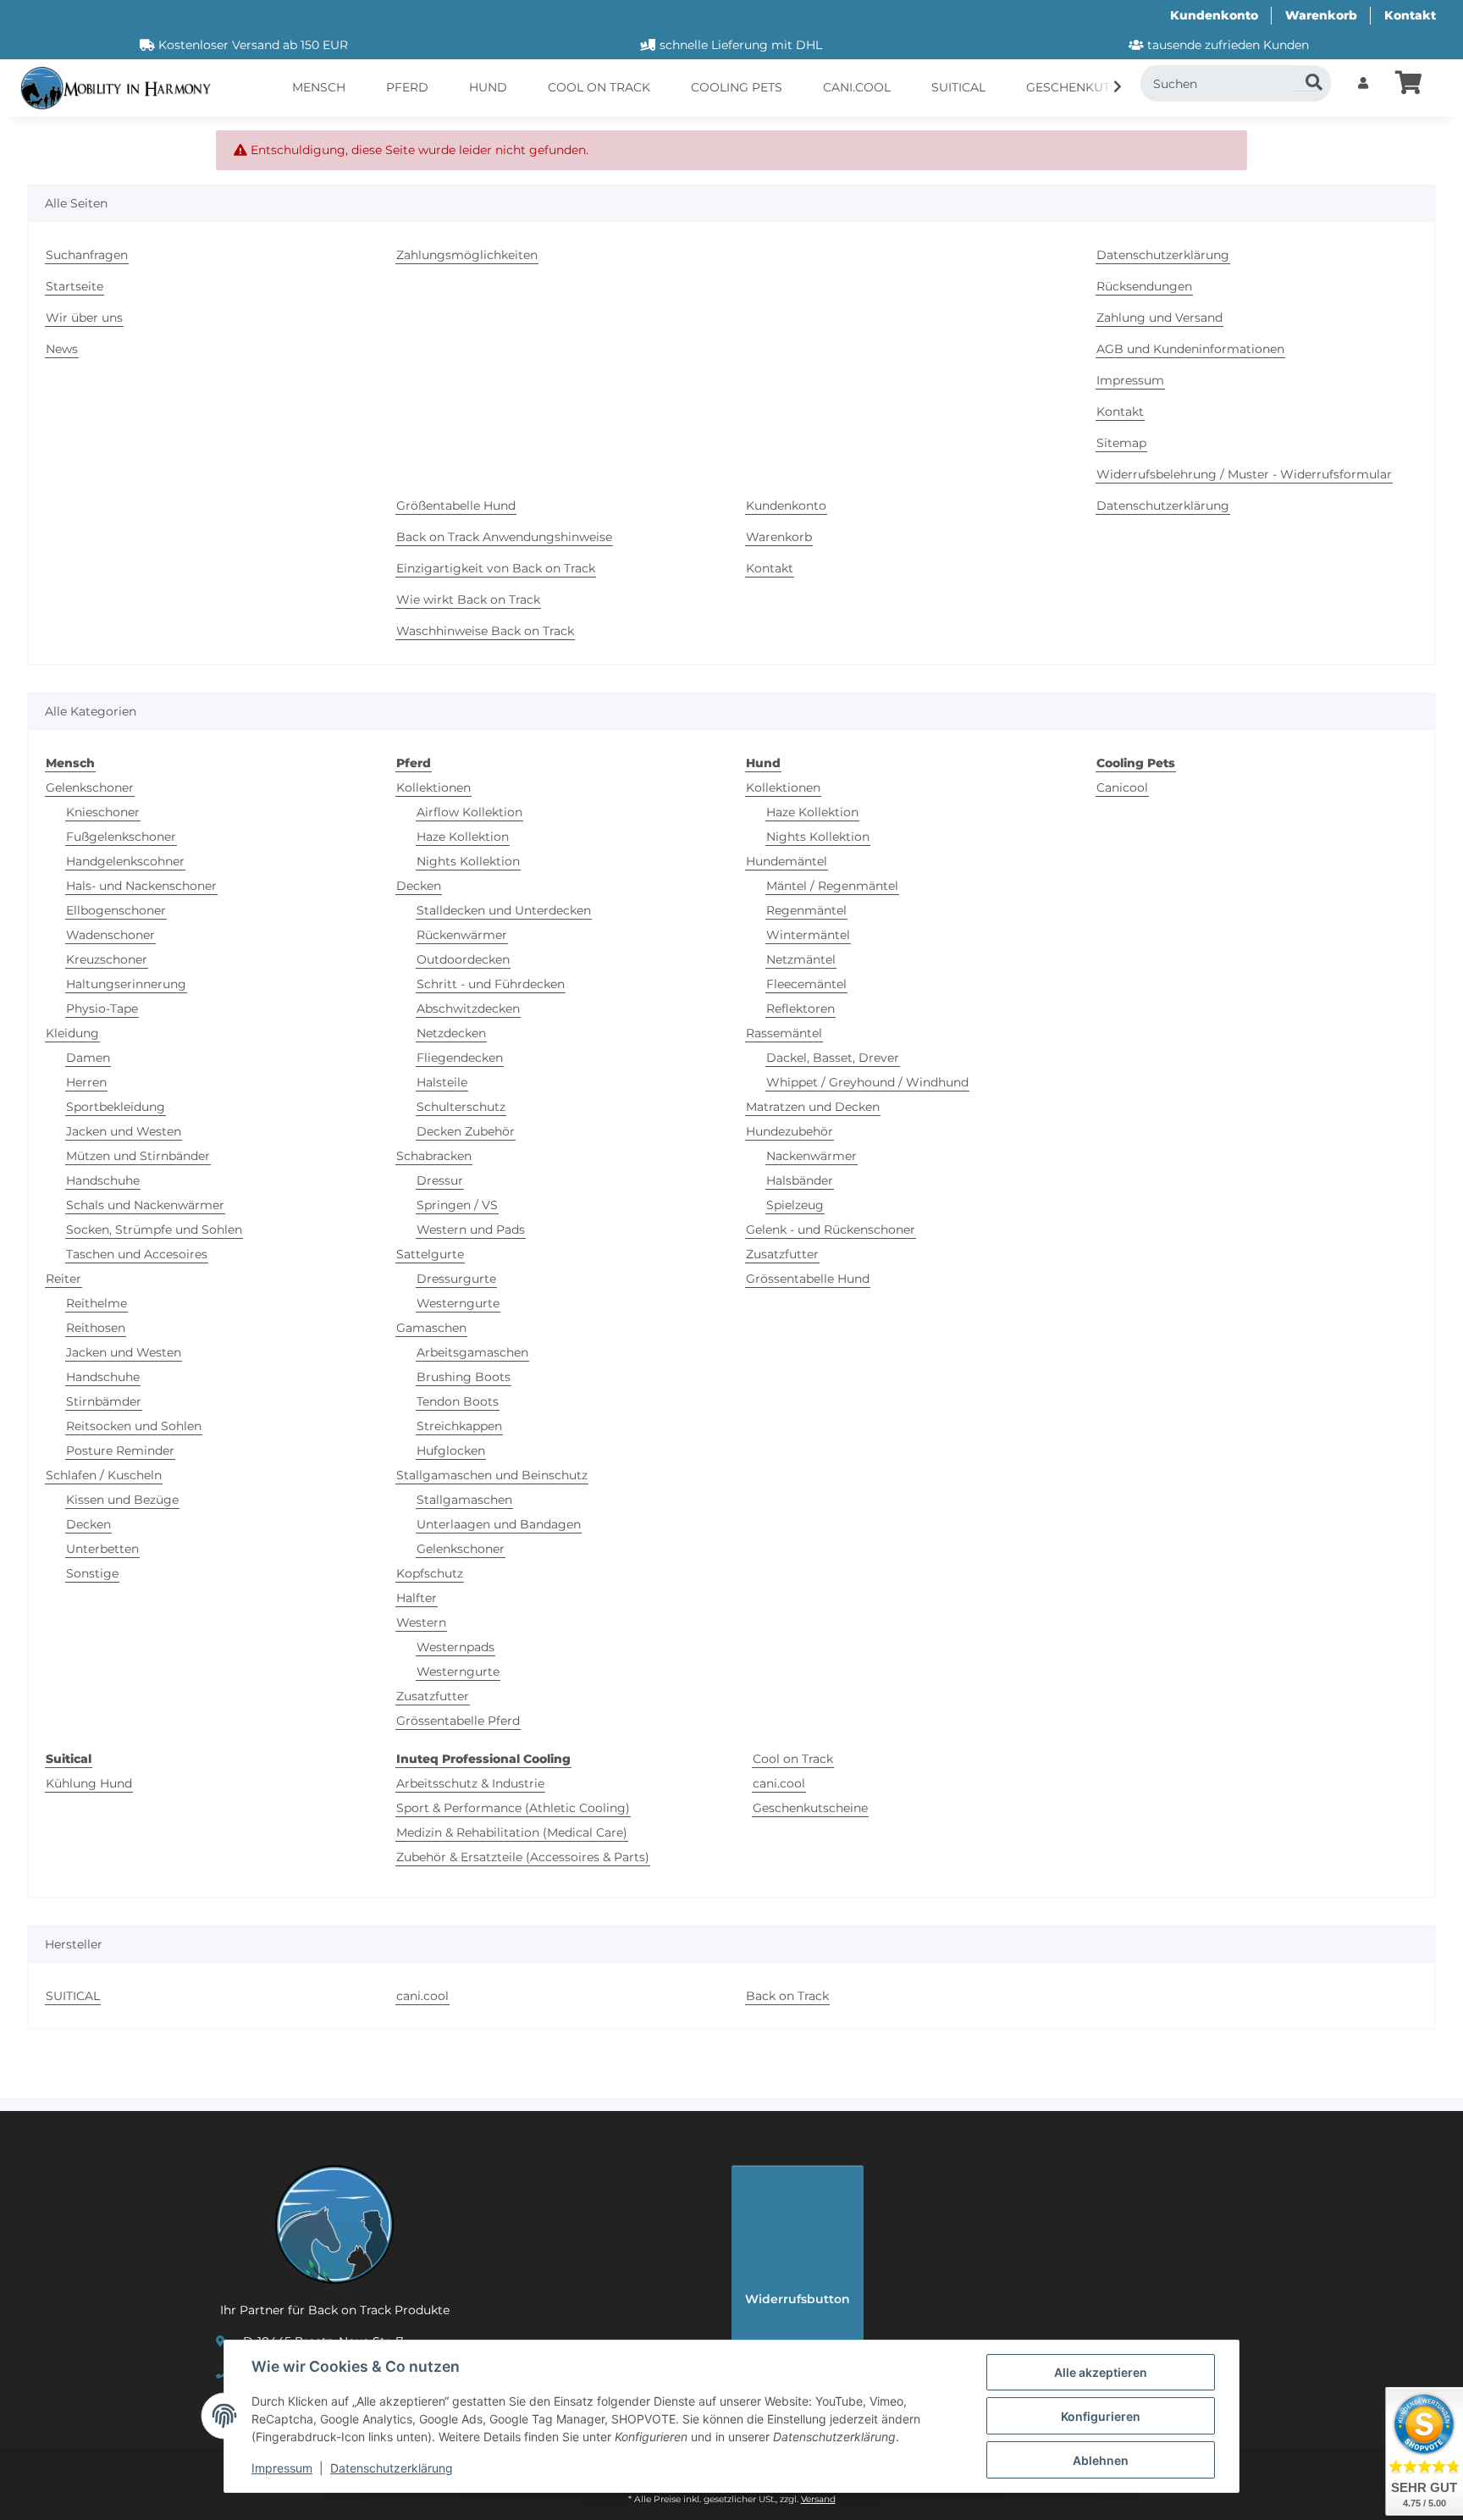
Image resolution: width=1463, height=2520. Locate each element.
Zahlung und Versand (1159, 318)
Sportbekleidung (116, 1107)
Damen (88, 1058)
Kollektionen (433, 787)
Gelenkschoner (90, 787)
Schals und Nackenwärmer (145, 1205)
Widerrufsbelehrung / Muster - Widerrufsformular (1244, 474)
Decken (88, 1524)
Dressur (440, 1180)
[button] (1363, 83)
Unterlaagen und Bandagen (499, 1524)
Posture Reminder (120, 1451)
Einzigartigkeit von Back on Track (496, 568)
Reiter (63, 1279)
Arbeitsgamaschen (472, 1352)
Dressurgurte (456, 1279)
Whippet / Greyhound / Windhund (867, 1082)
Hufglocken (451, 1451)
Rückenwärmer (462, 935)
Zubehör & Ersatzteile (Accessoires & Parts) (523, 1857)
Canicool (1122, 787)
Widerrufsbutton (798, 2299)
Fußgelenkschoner (121, 837)
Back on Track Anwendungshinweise (504, 537)
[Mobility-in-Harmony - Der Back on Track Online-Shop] (122, 88)
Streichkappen (459, 1426)
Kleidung (72, 1033)
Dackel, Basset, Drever (833, 1058)
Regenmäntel (806, 910)
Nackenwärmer (812, 1156)
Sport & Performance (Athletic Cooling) (513, 1808)
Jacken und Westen (124, 1131)
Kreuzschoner (107, 959)
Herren (86, 1082)
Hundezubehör (789, 1131)
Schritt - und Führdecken (491, 984)
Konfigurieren (1101, 2416)
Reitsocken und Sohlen (134, 1426)
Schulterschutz (461, 1107)
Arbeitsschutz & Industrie (470, 1783)
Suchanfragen (87, 255)
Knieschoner (103, 812)
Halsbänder (800, 1180)
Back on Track (787, 1996)
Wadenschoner (110, 935)
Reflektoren (801, 1009)
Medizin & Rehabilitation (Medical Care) (512, 1832)
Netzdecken (451, 1033)
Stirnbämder (104, 1401)
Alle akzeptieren (1101, 2372)
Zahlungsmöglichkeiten (467, 255)
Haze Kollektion (463, 837)
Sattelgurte (430, 1254)
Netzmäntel (801, 959)
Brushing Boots (464, 1377)
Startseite (75, 286)
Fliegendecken (460, 1058)
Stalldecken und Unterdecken (504, 910)
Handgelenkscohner (125, 861)
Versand (818, 2499)
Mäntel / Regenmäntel (832, 886)
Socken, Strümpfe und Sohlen (154, 1230)
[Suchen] (1306, 78)
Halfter (417, 1598)
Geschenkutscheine (810, 1808)
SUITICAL (73, 1996)
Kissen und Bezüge (122, 1500)
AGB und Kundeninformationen (1190, 349)
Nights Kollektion (468, 861)
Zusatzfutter (433, 1696)
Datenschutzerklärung (392, 2468)
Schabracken (434, 1156)
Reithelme (97, 1303)
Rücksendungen (1144, 286)
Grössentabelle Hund (808, 1279)
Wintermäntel (808, 935)
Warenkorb (1321, 15)
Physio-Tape (102, 1009)
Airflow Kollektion (469, 812)
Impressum (282, 2468)
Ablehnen (1101, 2460)
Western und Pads (471, 1230)
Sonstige (92, 1573)
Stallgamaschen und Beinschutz (492, 1475)
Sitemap (1121, 443)
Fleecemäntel (806, 984)
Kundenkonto (1214, 15)
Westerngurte (458, 1303)
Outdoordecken (463, 959)
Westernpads (455, 1647)
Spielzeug (795, 1205)
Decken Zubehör (466, 1131)
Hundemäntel (787, 861)
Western (421, 1622)
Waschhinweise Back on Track (485, 631)
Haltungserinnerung (126, 984)
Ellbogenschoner (116, 910)
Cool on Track (793, 1759)
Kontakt (1410, 15)
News (62, 349)
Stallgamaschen (464, 1500)
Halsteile (442, 1082)
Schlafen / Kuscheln (104, 1475)
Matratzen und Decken (813, 1107)
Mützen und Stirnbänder (138, 1156)
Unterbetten (102, 1549)
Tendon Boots (458, 1401)
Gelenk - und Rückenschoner (831, 1230)
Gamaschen (431, 1328)
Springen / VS (457, 1205)
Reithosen (96, 1328)
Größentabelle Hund (456, 506)
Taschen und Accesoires (137, 1254)
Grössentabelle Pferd (458, 1721)
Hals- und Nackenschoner (141, 886)
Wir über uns (84, 318)
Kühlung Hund (89, 1783)
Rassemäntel (784, 1033)
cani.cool (779, 1783)
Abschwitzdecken (468, 1009)
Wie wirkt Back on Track (468, 600)
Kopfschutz (430, 1573)
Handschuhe (103, 1180)
